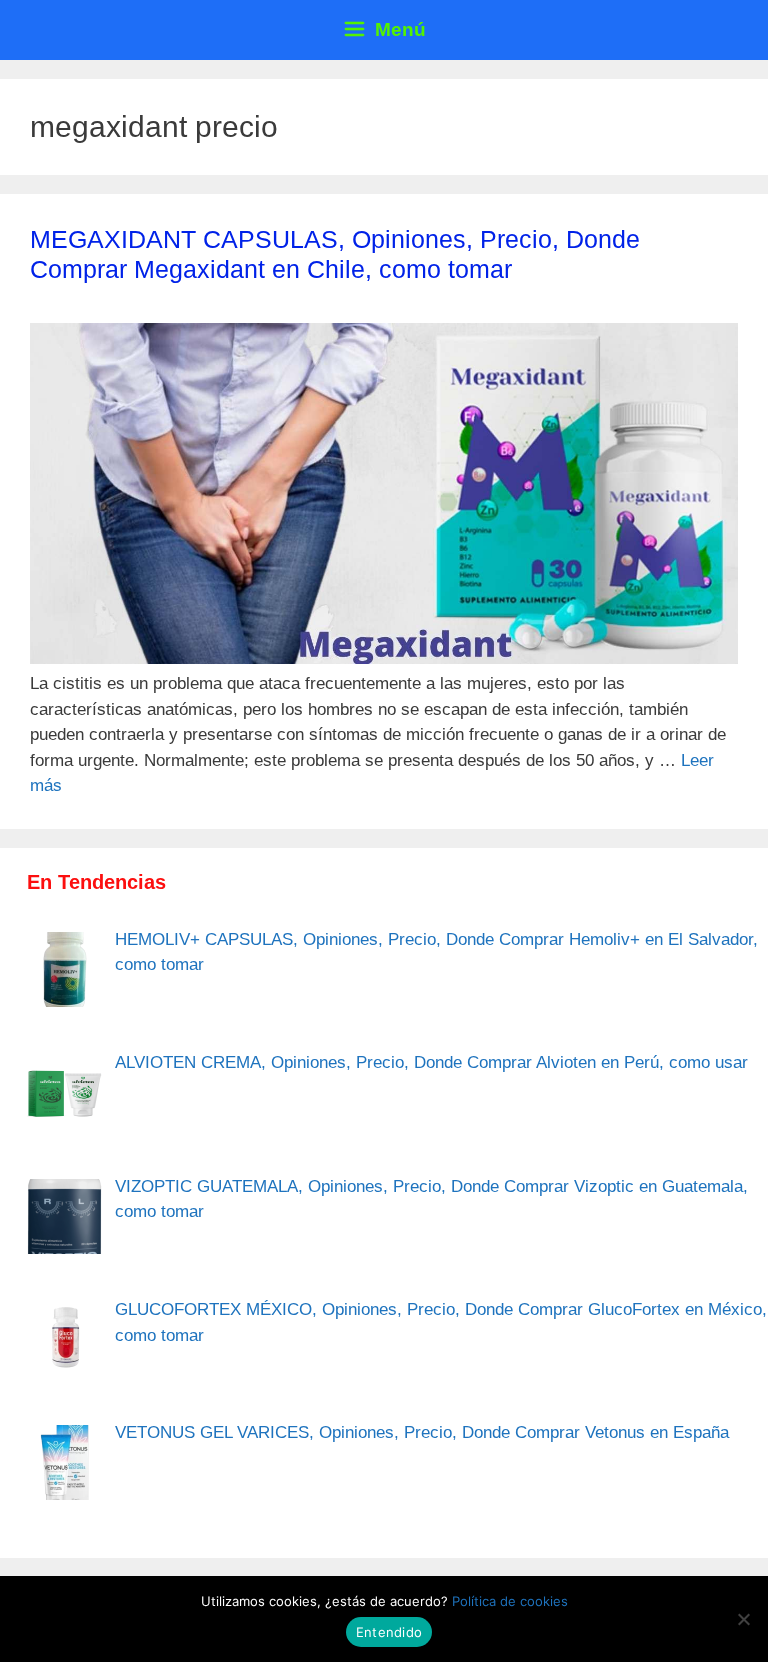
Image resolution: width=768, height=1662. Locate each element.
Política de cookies (510, 1601)
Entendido (389, 1632)
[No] (743, 1619)
